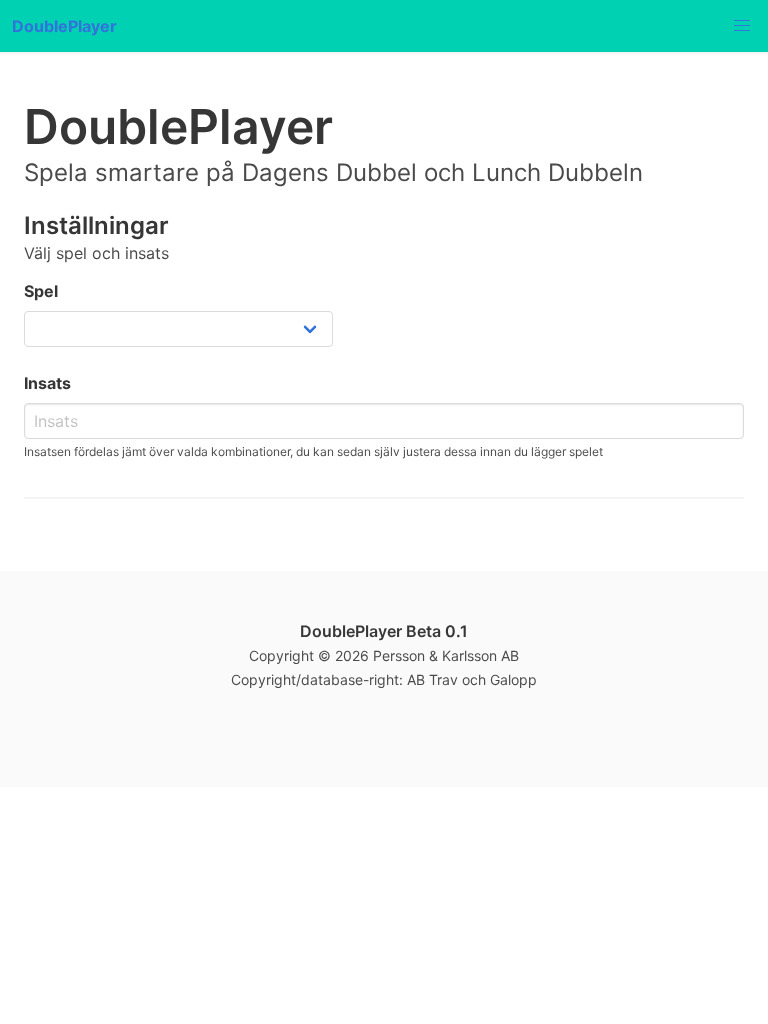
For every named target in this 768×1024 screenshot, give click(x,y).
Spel (41, 291)
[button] (742, 26)
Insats (47, 383)
